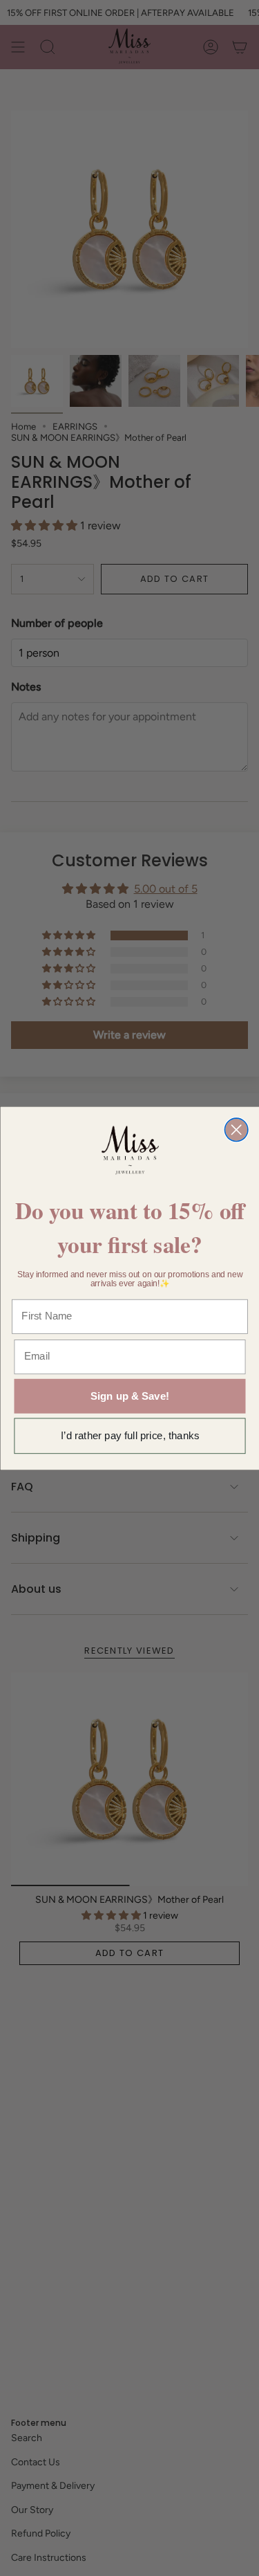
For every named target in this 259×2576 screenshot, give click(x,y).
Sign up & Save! (129, 1396)
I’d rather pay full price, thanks (130, 1435)
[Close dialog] (236, 1130)
